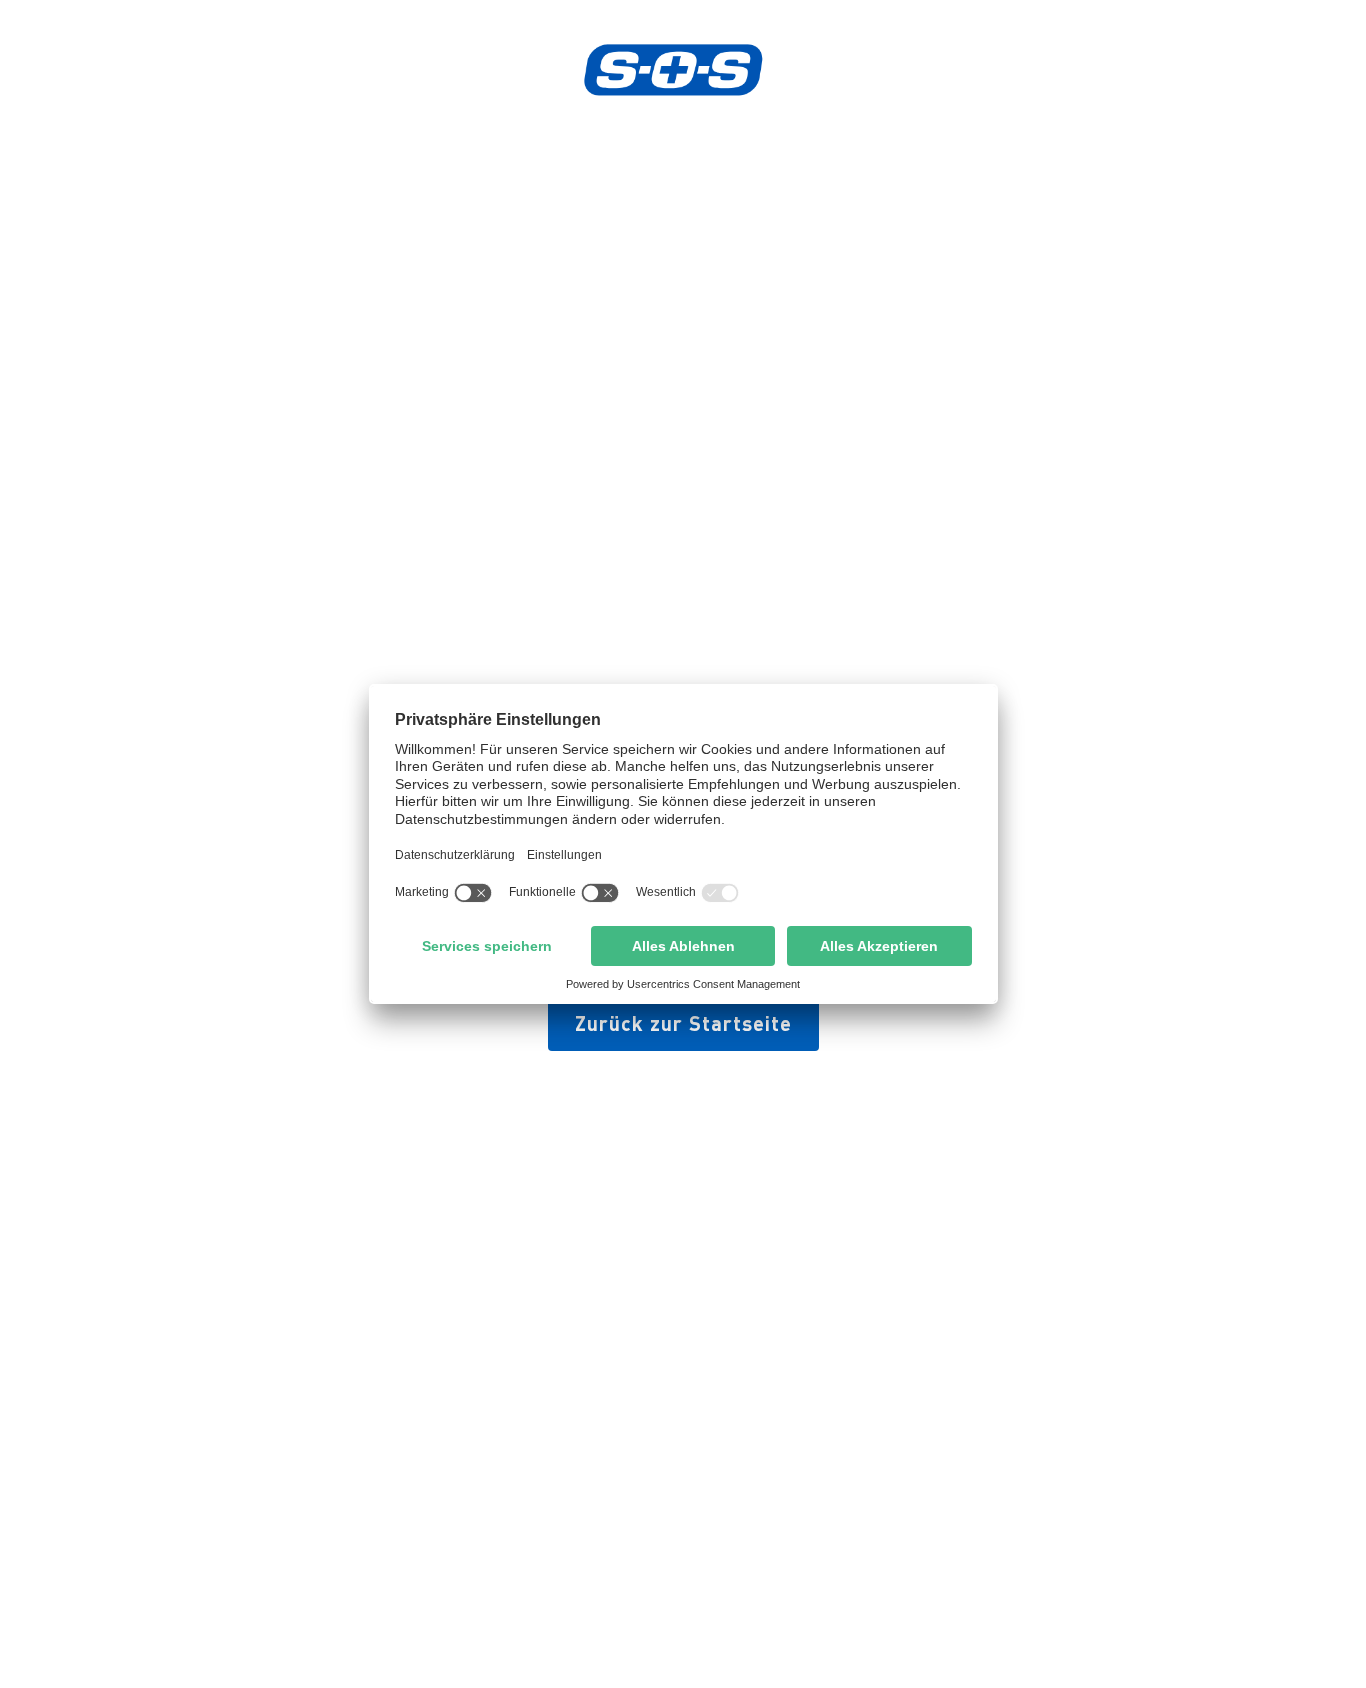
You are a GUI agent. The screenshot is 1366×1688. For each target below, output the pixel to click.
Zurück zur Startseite (683, 1023)
